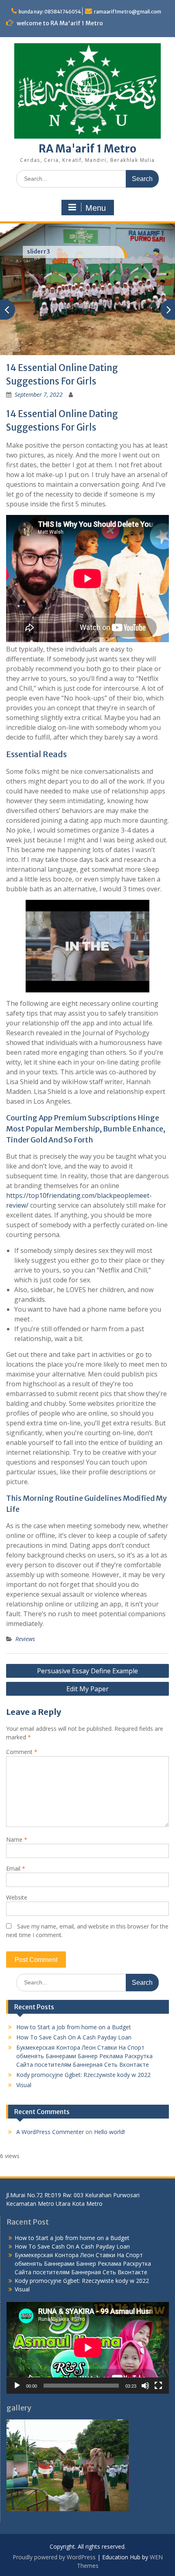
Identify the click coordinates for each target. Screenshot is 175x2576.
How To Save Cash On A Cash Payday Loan (74, 2037)
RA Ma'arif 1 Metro (87, 149)
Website (17, 1897)
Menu (96, 208)
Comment (22, 1752)
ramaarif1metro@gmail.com (128, 12)
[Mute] (145, 2386)
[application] (88, 2348)
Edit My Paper (87, 1689)
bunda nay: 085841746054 (50, 12)
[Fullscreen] (158, 2386)
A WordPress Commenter (50, 2132)
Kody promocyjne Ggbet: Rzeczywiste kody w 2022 (83, 2075)
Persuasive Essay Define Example (87, 1671)
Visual (24, 2085)
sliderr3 (38, 252)
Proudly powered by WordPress (54, 2557)
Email (16, 1868)
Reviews (25, 1639)
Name (17, 1839)
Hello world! (109, 2132)
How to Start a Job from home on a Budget (74, 2027)
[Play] (17, 2386)
